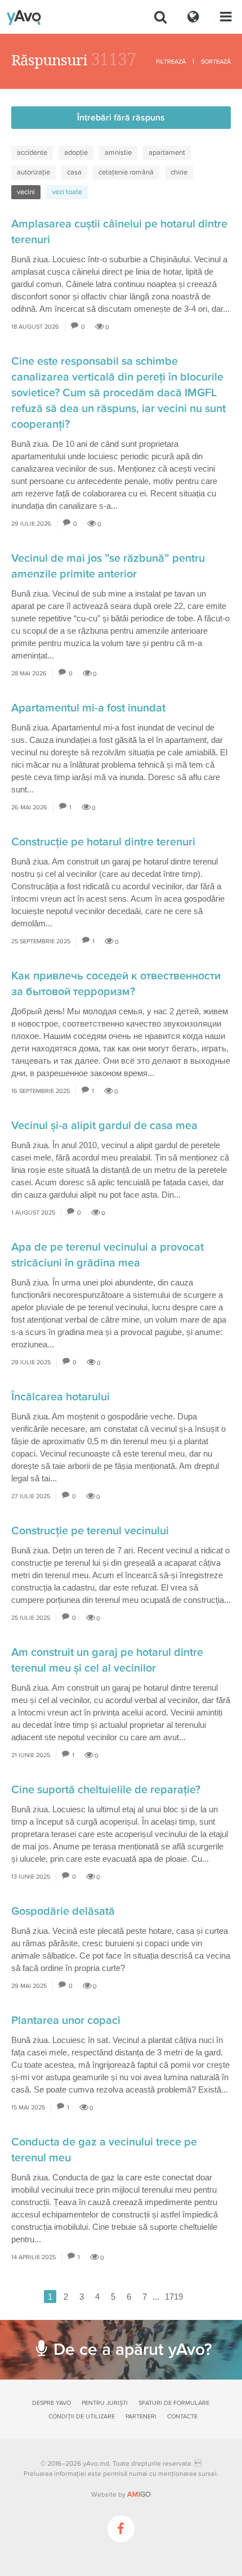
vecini (26, 192)
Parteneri (141, 2416)
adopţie (76, 153)
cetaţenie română (126, 172)
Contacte (182, 2416)
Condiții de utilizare (82, 2416)
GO (139, 2494)
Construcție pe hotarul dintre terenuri (103, 842)
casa (74, 172)
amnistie (118, 153)
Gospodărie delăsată (63, 1911)
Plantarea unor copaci (66, 2021)
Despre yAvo (51, 2403)
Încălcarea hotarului (60, 1397)
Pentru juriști (105, 2403)
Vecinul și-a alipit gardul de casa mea (104, 1126)
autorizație (33, 172)
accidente (32, 153)
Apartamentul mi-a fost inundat (88, 708)
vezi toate (67, 192)
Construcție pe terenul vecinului (90, 1531)
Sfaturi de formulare (174, 2403)
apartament (167, 153)
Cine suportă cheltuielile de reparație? (106, 1790)
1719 (174, 2297)
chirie (179, 172)
